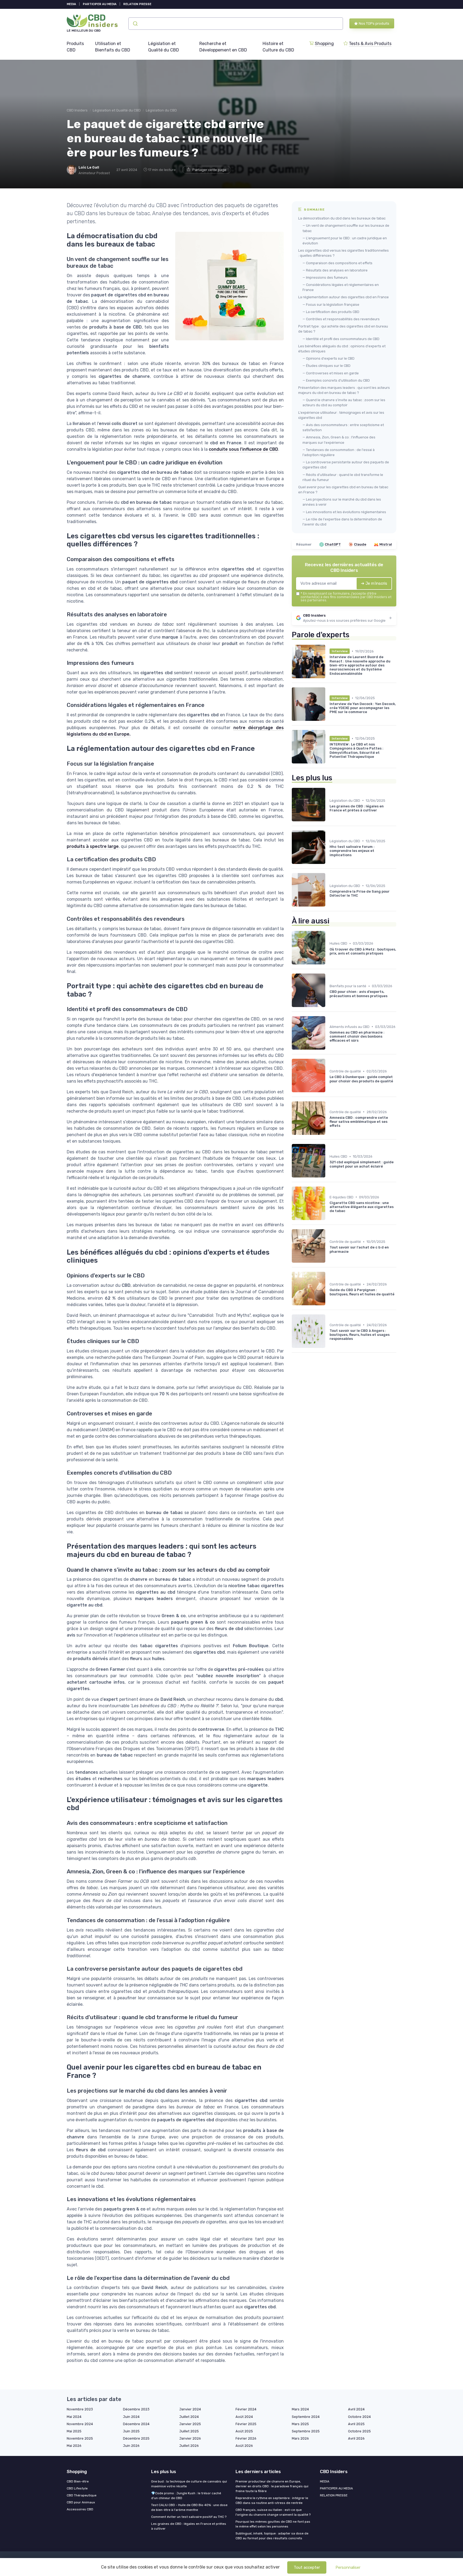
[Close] (328, 1273)
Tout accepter (307, 2567)
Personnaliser (348, 2567)
